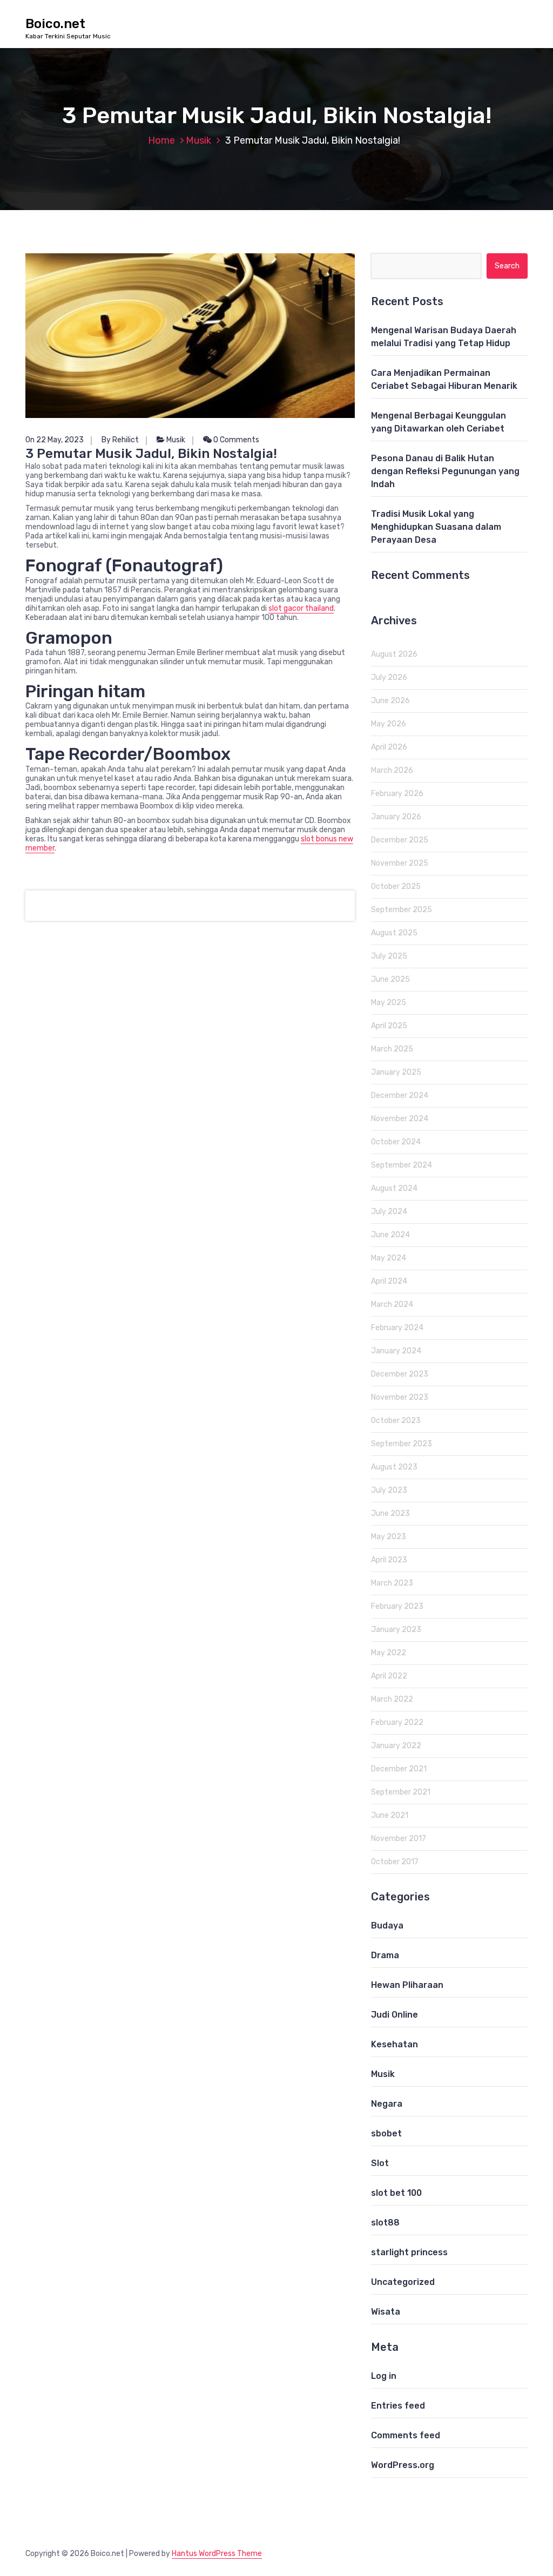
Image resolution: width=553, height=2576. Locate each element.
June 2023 (390, 1513)
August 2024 (394, 1188)
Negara (387, 2104)
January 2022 (396, 1746)
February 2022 (397, 1722)
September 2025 (402, 910)
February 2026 (397, 794)
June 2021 (390, 1815)
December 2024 (400, 1095)
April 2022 (389, 1676)
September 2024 (402, 1165)
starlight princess (409, 2252)
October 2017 (395, 1862)
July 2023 (389, 1490)
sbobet (386, 2133)
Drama (385, 1955)
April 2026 (389, 747)
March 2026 (392, 770)
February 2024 (397, 1328)
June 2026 (390, 701)
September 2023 (402, 1444)
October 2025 (396, 886)
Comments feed (406, 2435)
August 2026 (394, 654)
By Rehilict (120, 440)
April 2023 (389, 1560)
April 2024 (389, 1281)
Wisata (386, 2312)
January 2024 (396, 1351)
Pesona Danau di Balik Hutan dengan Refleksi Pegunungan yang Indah (445, 471)
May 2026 (389, 724)
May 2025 (389, 1003)
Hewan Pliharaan (407, 1985)
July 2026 (389, 677)
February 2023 (397, 1606)
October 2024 (396, 1142)
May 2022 (389, 1653)
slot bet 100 (396, 2193)
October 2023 (396, 1421)
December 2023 (400, 1374)
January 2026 (396, 817)
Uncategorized (403, 2282)
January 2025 (396, 1072)
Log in (384, 2376)
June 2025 (390, 979)
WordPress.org (403, 2465)
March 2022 (392, 1699)
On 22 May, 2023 (55, 440)
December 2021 (399, 1769)
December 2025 (400, 840)
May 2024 (389, 1258)
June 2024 (390, 1235)
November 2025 (400, 863)
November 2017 (399, 1839)
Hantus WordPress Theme (217, 2554)
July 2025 (389, 956)
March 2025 (392, 1049)
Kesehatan (394, 2044)
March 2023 (392, 1583)
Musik (198, 140)
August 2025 (394, 933)
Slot (380, 2163)
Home (161, 140)
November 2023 (400, 1397)
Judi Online (394, 2015)
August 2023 (394, 1467)
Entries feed (398, 2406)
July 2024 (389, 1212)
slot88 (385, 2223)
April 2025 (389, 1026)
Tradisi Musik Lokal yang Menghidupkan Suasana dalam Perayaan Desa (436, 527)
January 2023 (396, 1630)
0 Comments (235, 440)
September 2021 (401, 1792)
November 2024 (400, 1119)
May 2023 (389, 1537)
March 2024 (392, 1304)
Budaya (387, 1926)
